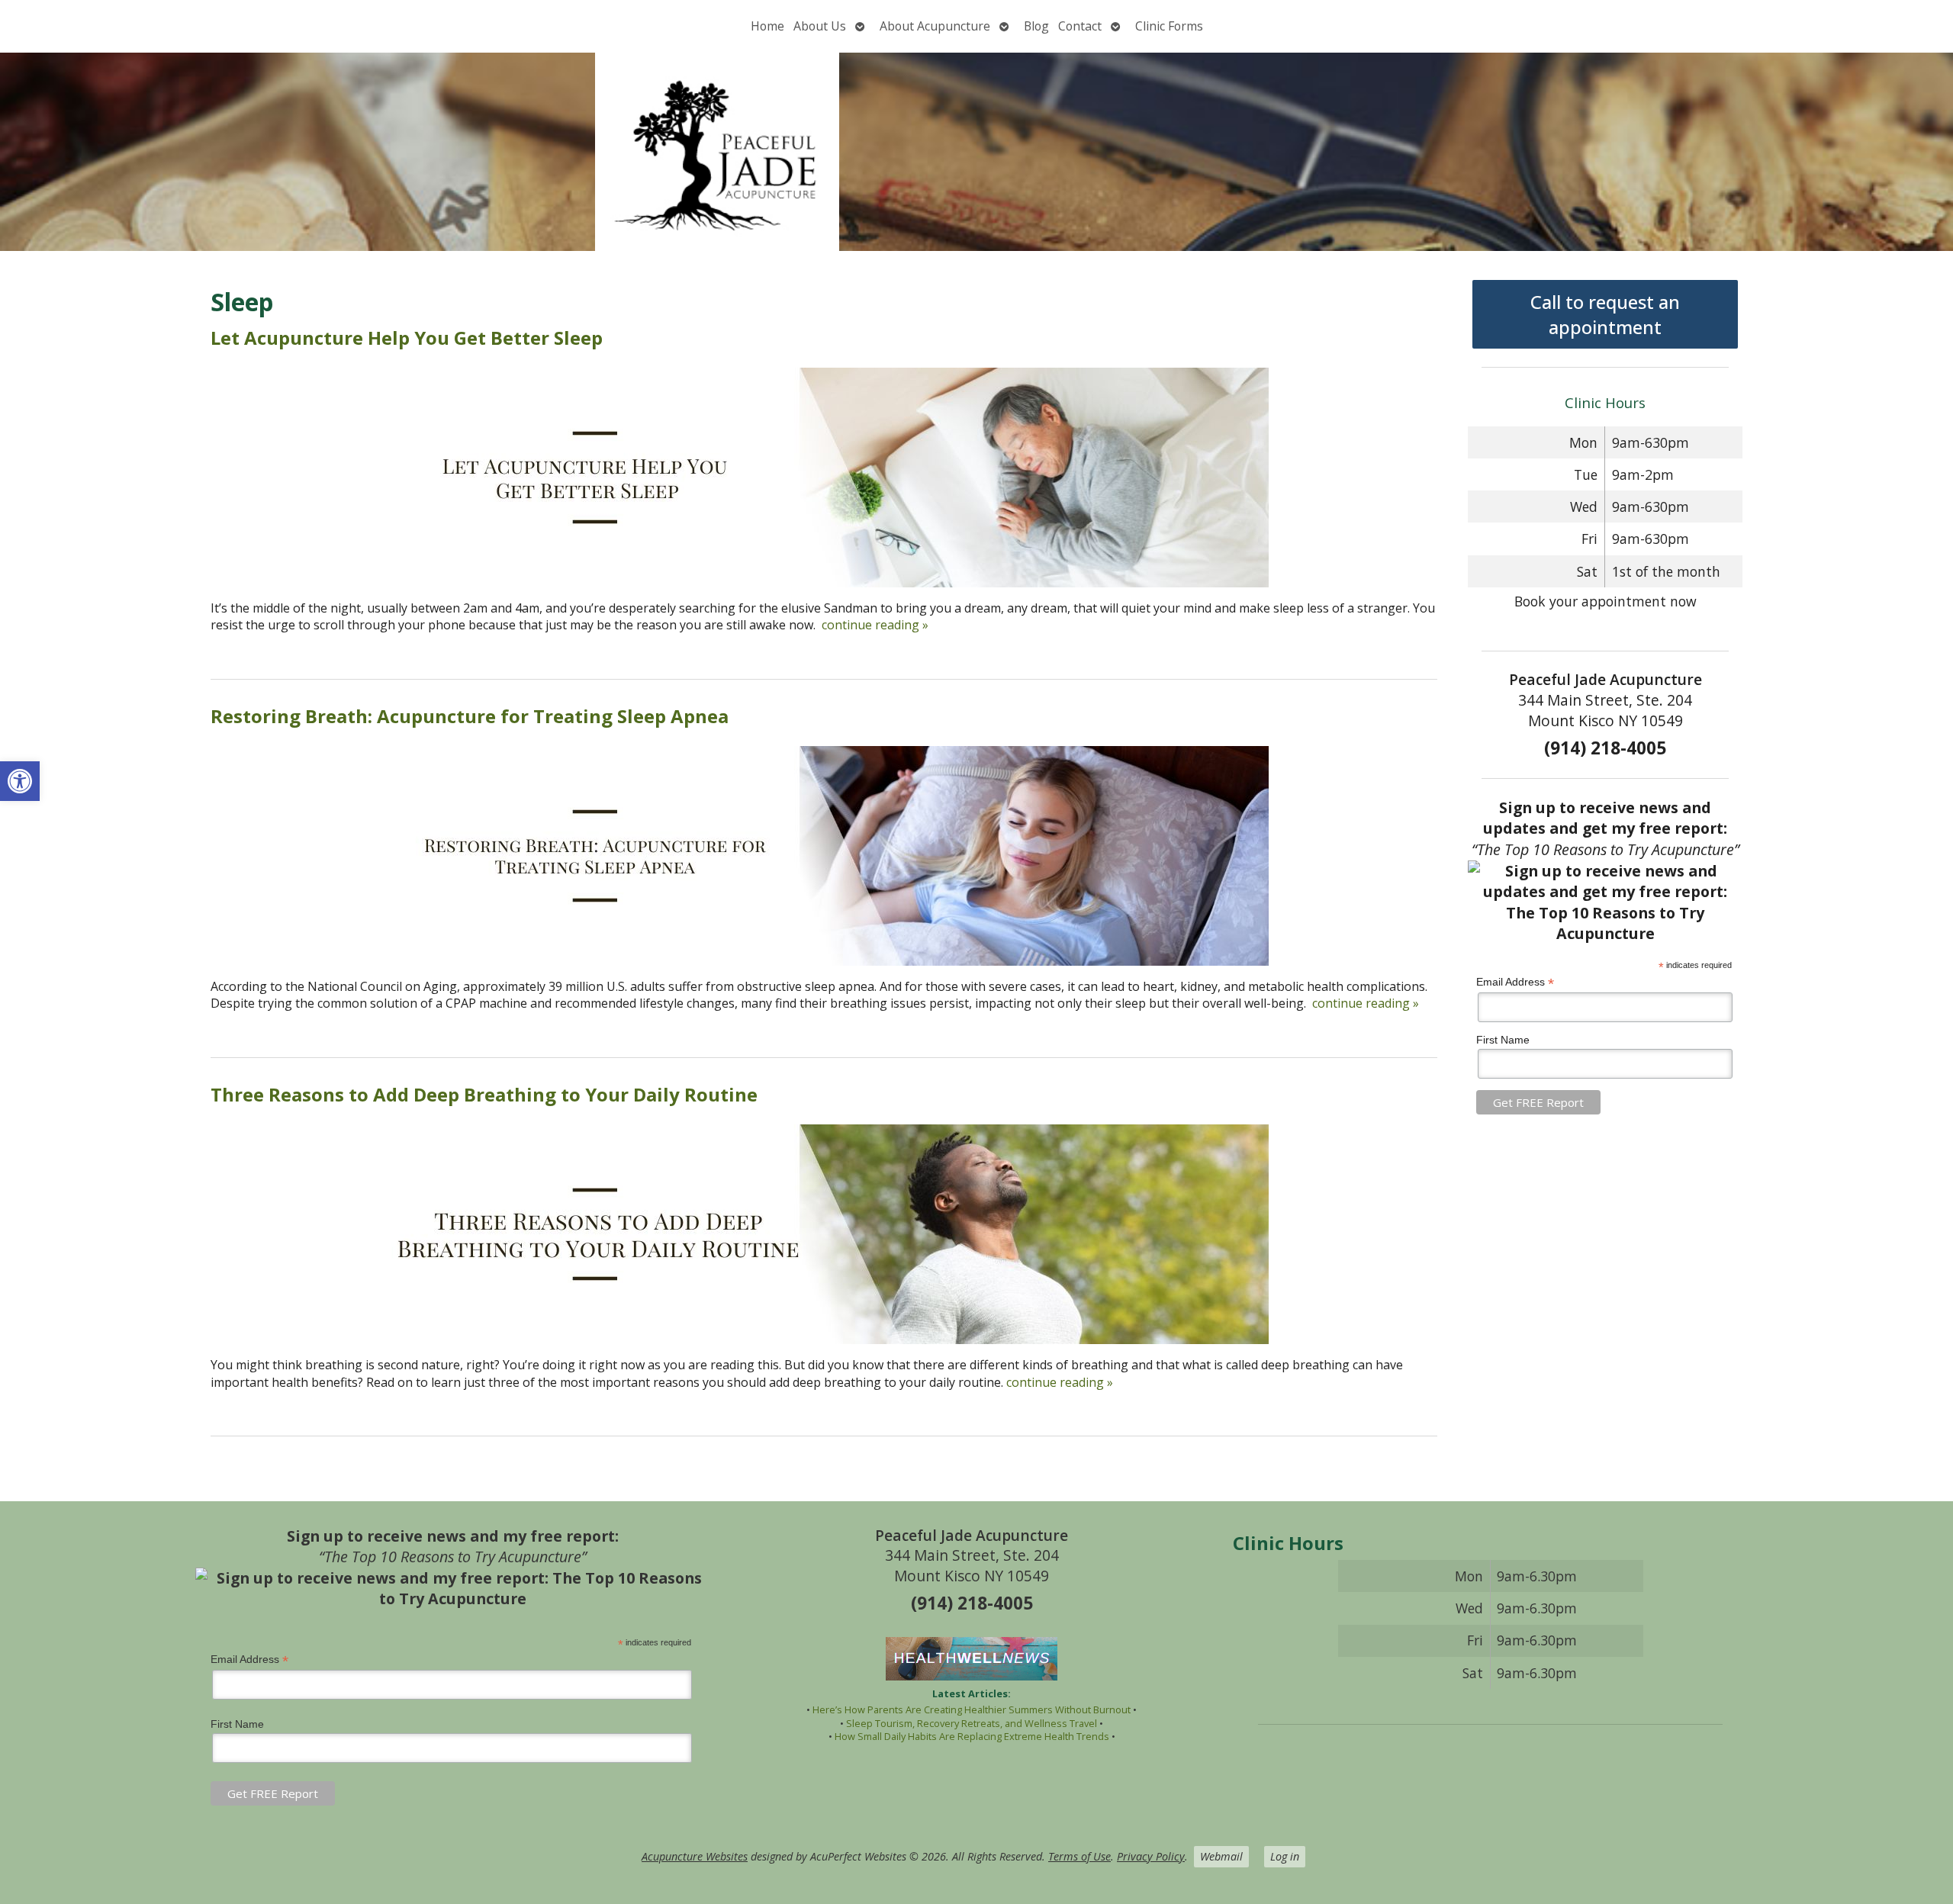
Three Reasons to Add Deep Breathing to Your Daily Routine (484, 1094)
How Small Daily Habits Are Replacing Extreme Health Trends (972, 1736)
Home (767, 26)
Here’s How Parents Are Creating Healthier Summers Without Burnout (972, 1709)
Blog (1036, 26)
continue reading (875, 625)
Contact (1080, 26)
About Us (820, 26)
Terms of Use (1079, 1856)
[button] (20, 781)
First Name (1503, 1040)
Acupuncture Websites (695, 1856)
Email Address (1515, 982)
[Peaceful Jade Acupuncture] (976, 152)
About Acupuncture (935, 26)
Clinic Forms (1169, 26)
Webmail (1221, 1856)
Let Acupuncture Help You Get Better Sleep (407, 338)
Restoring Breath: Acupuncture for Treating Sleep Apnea (470, 716)
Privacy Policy (1151, 1856)
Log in (1285, 1856)
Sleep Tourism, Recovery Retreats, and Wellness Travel (972, 1723)
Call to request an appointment (1605, 314)
